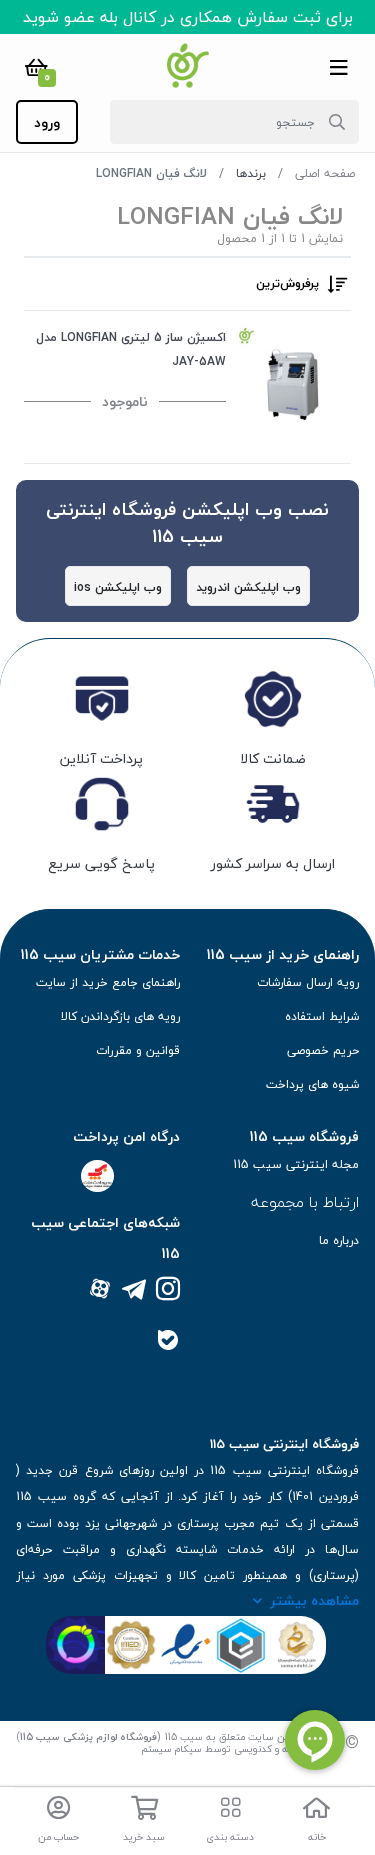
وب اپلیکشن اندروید (248, 587)
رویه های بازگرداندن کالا (120, 1016)
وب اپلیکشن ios (118, 587)
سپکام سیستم (171, 1748)
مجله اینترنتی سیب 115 (296, 1164)
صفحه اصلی (325, 173)
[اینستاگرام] (168, 1290)
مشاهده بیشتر (314, 1600)
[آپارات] (100, 1290)
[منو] (339, 67)
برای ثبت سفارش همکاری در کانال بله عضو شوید (188, 17)
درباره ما (339, 1240)
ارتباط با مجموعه (305, 1202)
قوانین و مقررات (138, 1050)
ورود (47, 122)
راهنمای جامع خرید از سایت (108, 982)
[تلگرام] (134, 1290)
